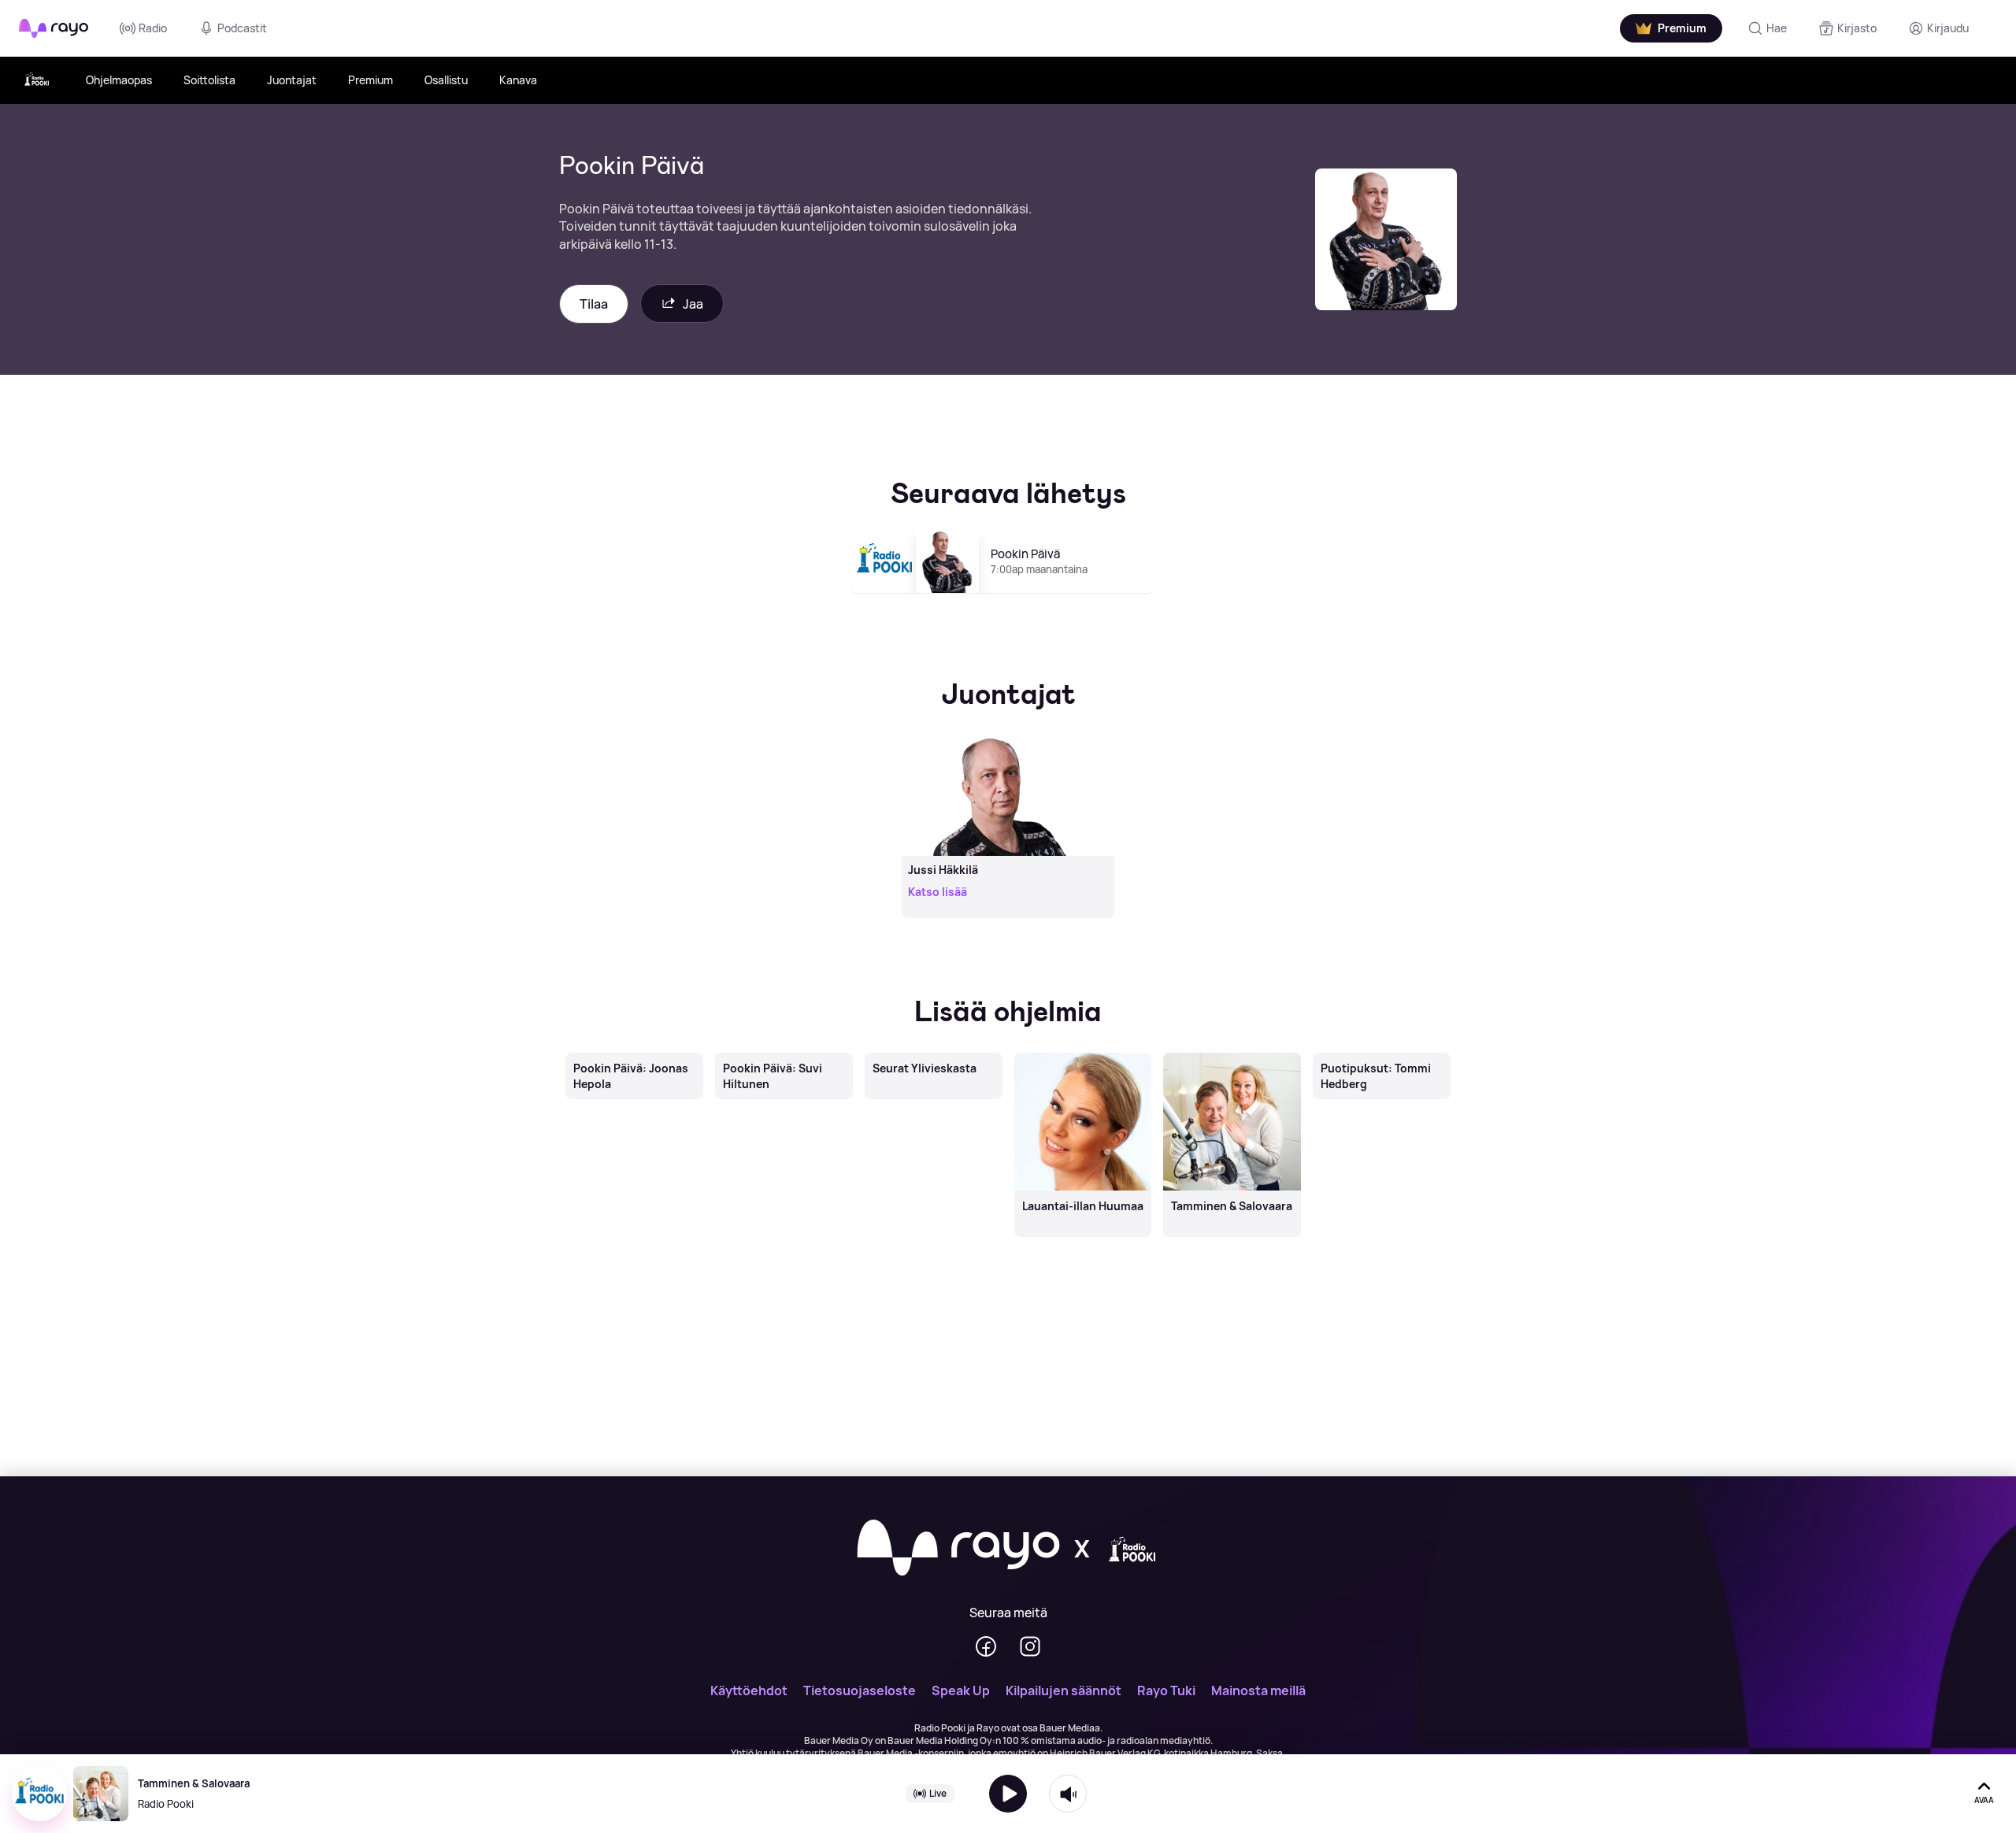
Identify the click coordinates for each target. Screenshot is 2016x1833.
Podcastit (242, 28)
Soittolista (209, 80)
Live (938, 1793)
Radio (153, 28)
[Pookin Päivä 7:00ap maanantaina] (1008, 600)
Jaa (693, 304)
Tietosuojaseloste (860, 1690)
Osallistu (446, 80)
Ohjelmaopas (119, 80)
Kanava (518, 80)
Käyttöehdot (749, 1690)
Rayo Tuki (1166, 1690)
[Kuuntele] (1008, 1794)
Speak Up (961, 1690)
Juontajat (292, 80)
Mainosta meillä (1258, 1690)
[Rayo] (958, 1549)
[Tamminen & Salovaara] (1232, 1054)
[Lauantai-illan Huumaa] (1083, 1054)
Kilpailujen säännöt (1064, 1690)
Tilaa (594, 304)
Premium (371, 80)
